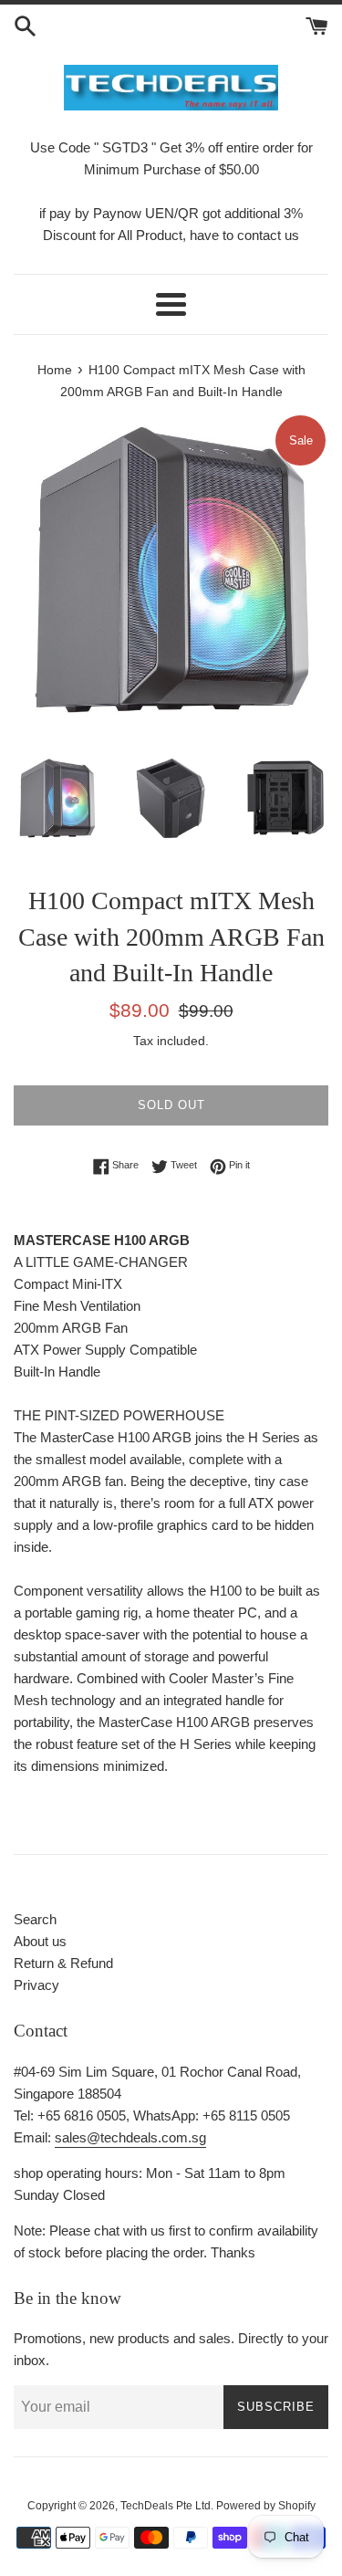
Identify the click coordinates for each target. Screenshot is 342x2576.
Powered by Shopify (266, 2506)
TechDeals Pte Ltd (166, 2506)
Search (35, 1919)
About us (40, 1941)
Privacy (36, 1985)
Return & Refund (63, 1963)
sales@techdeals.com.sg (130, 2137)
